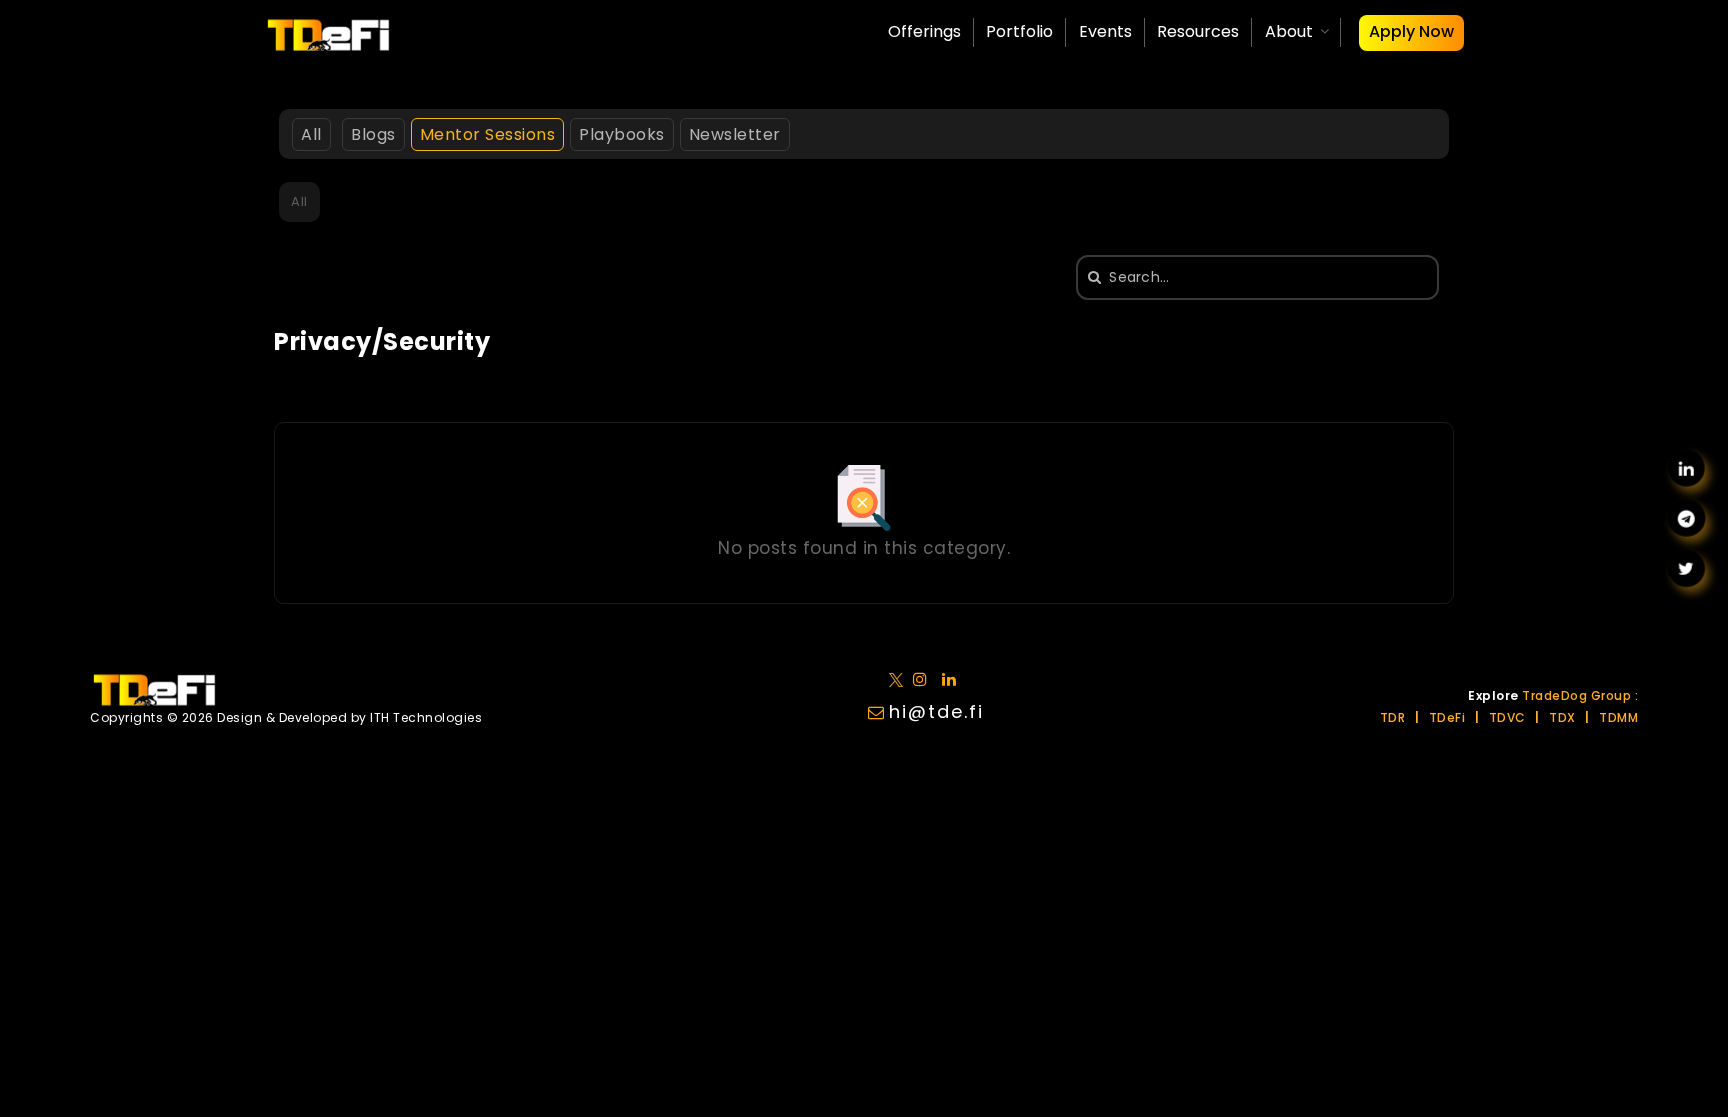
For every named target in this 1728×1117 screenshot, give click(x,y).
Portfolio (1019, 31)
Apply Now (1411, 31)
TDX (1562, 717)
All (311, 134)
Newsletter (735, 134)
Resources (1198, 31)
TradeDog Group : (1580, 695)
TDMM (1618, 717)
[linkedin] (924, 678)
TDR (1393, 717)
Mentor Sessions (488, 134)
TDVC (1507, 717)
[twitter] (899, 678)
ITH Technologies (426, 717)
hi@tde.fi (936, 711)
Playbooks (622, 134)
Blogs (373, 134)
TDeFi (1447, 717)
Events (1105, 31)
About (1289, 31)
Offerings (924, 31)
